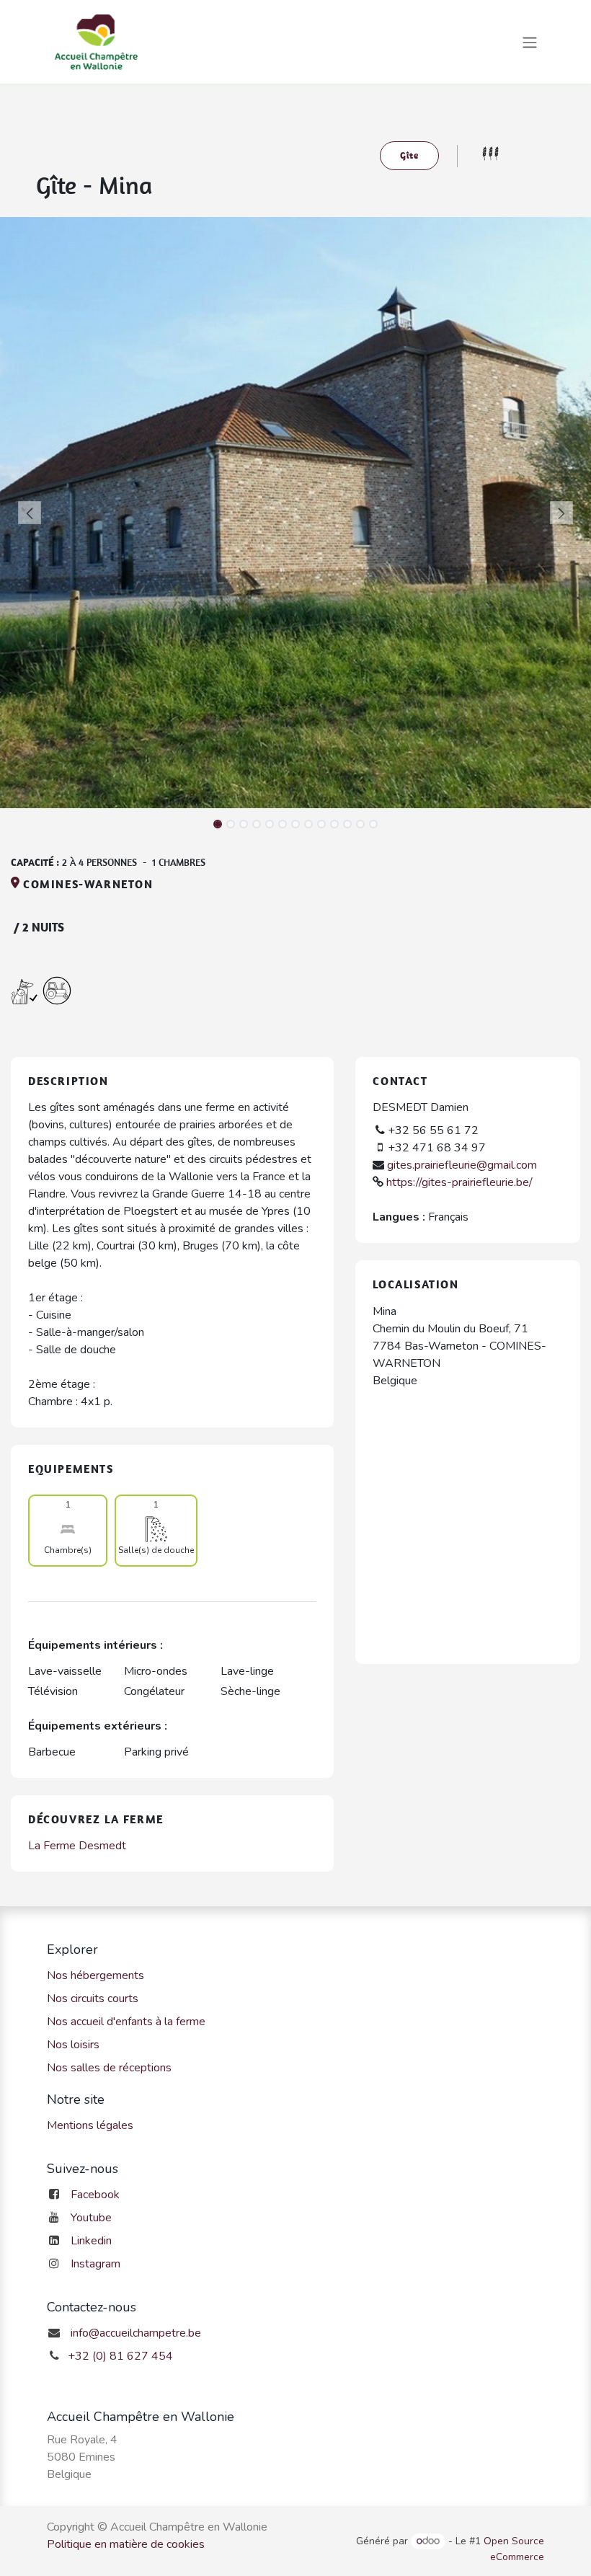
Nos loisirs (73, 2045)
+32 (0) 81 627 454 (120, 2356)
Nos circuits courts (93, 1999)
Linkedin (91, 2241)
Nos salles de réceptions (109, 2068)
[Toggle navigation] (530, 41)
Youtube (91, 2218)
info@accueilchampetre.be (136, 2333)
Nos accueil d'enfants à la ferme (126, 2022)
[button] (30, 513)
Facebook (95, 2195)
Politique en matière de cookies (126, 2544)
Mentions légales (90, 2125)
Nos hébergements (95, 1975)
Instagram (95, 2264)
